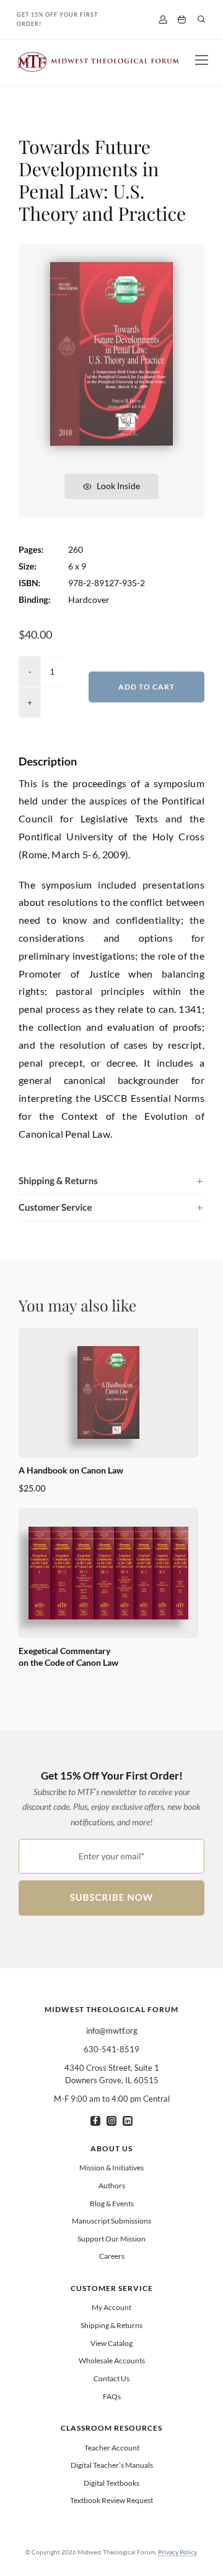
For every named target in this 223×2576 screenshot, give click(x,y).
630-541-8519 (111, 2049)
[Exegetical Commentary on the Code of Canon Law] (108, 1573)
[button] (111, 1181)
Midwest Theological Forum (111, 2009)
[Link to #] (201, 19)
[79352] (111, 267)
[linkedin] (128, 2121)
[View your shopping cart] (182, 20)
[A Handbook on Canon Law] (108, 1392)
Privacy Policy (177, 2552)
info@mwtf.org (112, 2031)
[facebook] (95, 2121)
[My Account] (163, 19)
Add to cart (146, 687)
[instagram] (111, 2121)
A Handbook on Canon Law (71, 1470)
